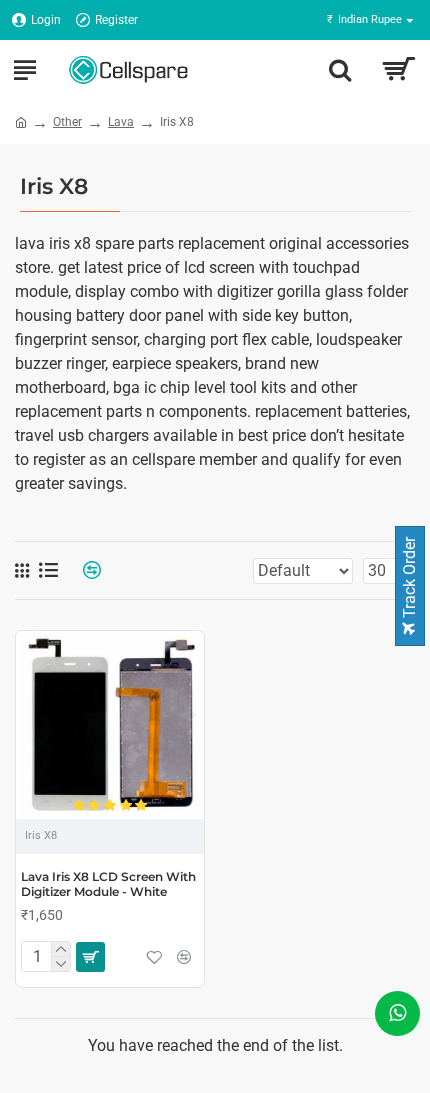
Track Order (409, 579)
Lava (121, 122)
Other (67, 122)
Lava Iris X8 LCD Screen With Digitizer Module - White (108, 884)
